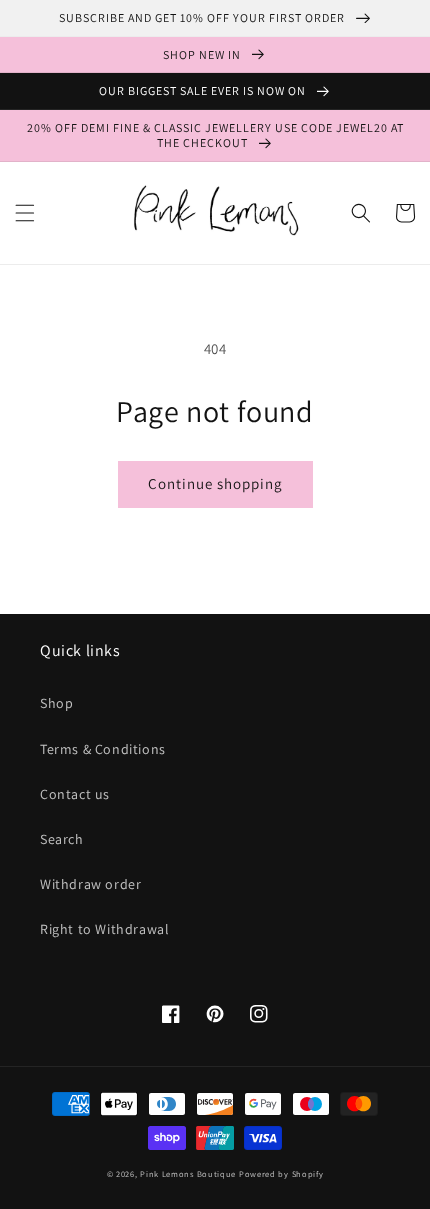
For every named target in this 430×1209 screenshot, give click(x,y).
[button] (25, 213)
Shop (56, 703)
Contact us (75, 794)
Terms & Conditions (103, 749)
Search (62, 839)
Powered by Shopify (281, 1173)
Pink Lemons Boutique (188, 1173)
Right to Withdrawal (104, 929)
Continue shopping (215, 483)
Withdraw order (90, 884)
